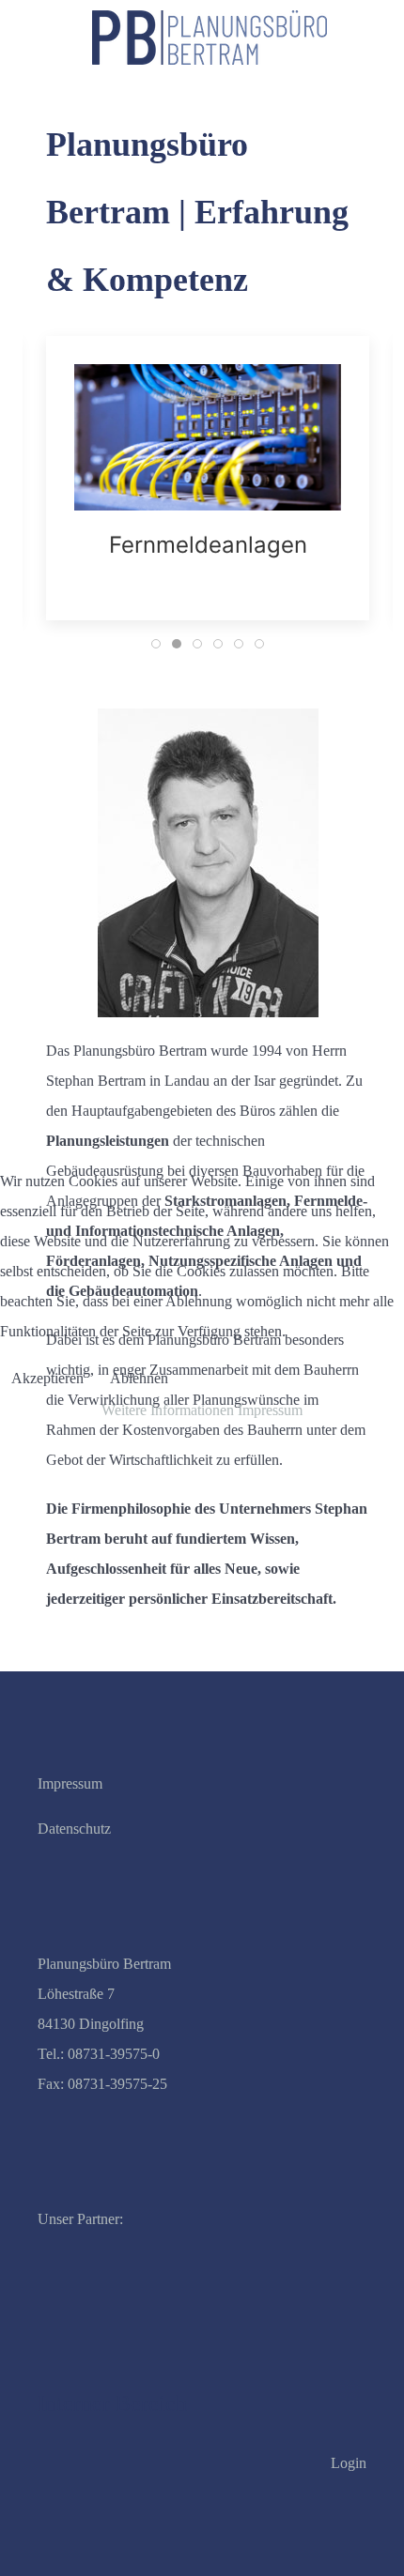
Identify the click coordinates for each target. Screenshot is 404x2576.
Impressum (270, 1410)
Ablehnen (139, 1378)
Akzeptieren (47, 1378)
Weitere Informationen (168, 1410)
